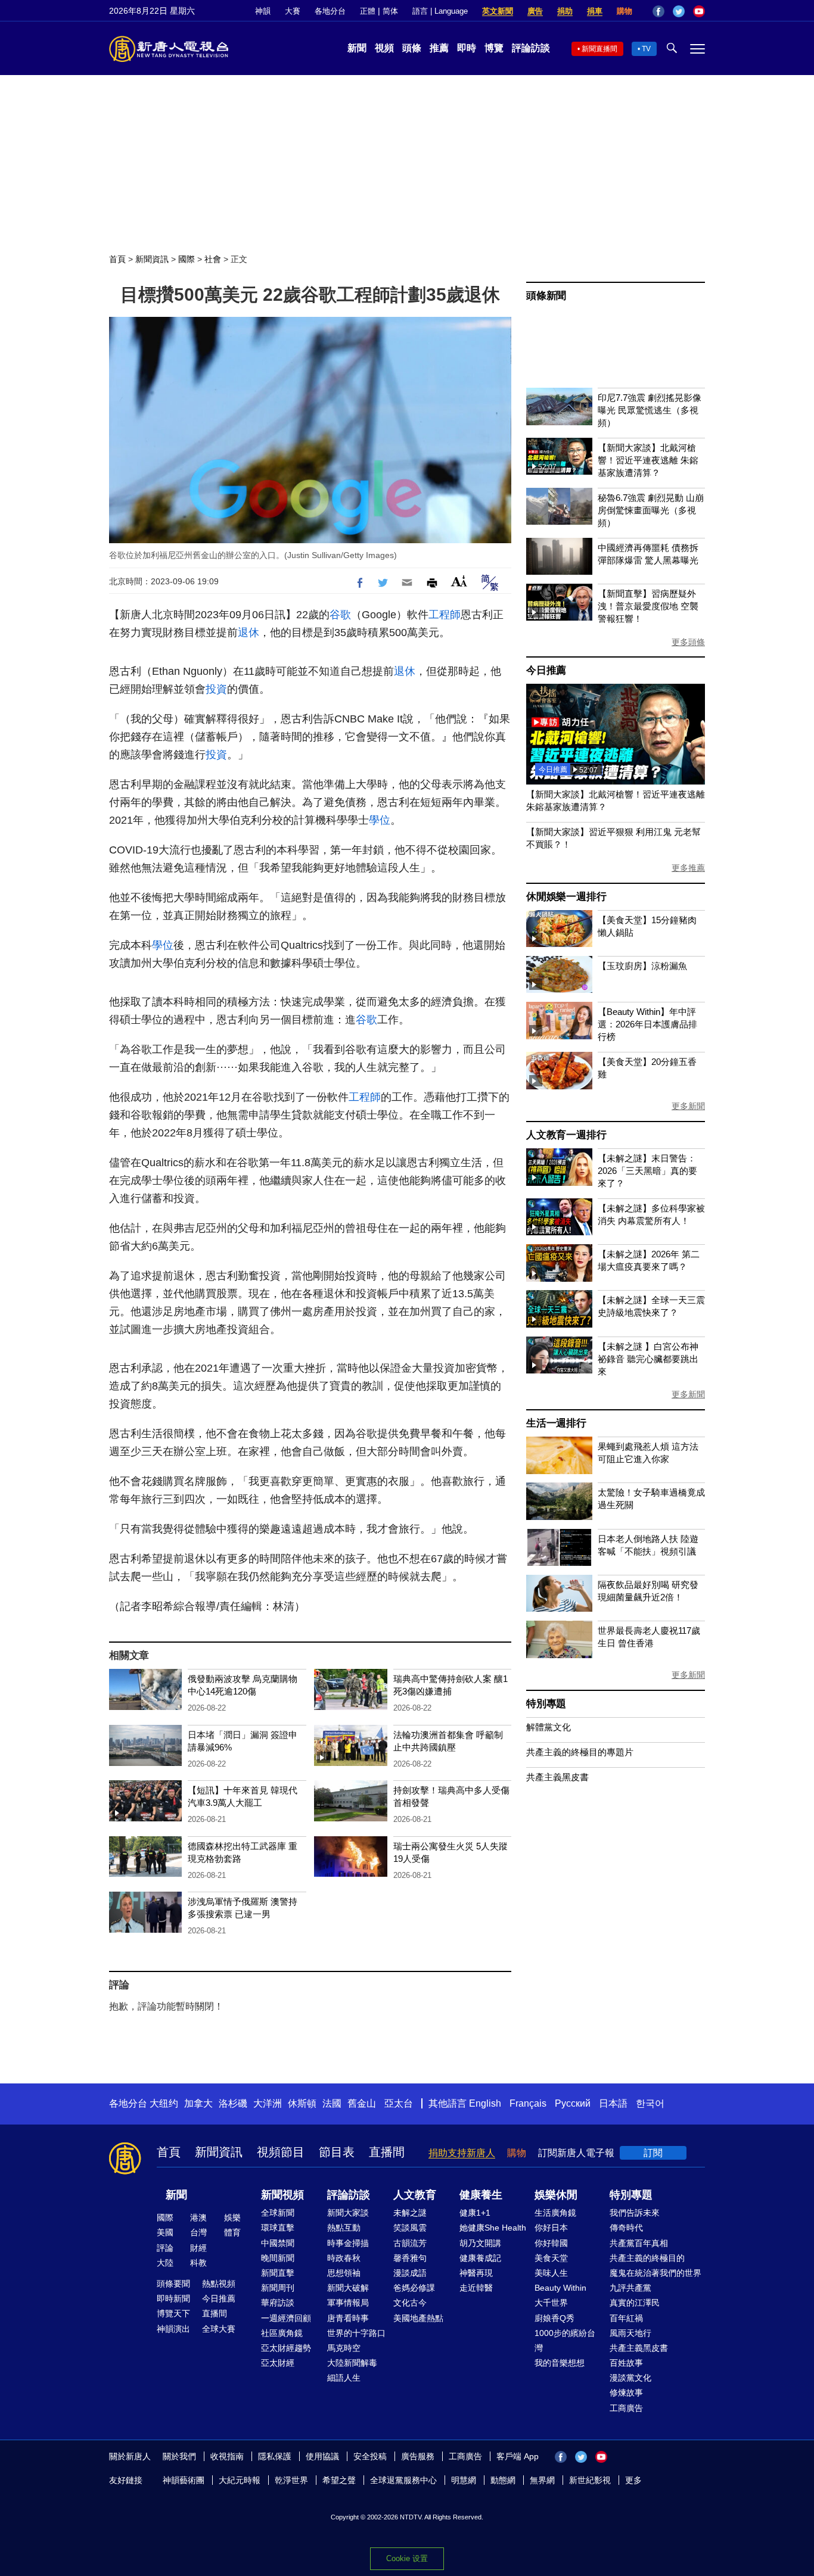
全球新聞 (278, 2213)
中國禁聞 (278, 2243)
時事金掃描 (348, 2243)
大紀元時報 (240, 2480)
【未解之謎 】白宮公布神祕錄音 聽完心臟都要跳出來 (648, 1359)
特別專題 (546, 1704)
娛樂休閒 (556, 2195)
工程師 (445, 615)
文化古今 (410, 2303)
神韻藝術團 (184, 2480)
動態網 (503, 2480)
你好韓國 (551, 2243)
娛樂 (232, 2217)
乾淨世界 (291, 2480)
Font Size (459, 581)
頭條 (412, 48)
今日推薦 (546, 670)
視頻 (384, 48)
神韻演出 (173, 2329)
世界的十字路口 (356, 2333)
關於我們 (179, 2456)
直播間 (387, 2152)
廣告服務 (418, 2456)
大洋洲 (268, 2103)
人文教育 (415, 2195)
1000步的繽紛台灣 (565, 2340)
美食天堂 (551, 2258)
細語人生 (344, 2378)
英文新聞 (498, 11)
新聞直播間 (599, 49)
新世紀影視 (590, 2480)
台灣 (198, 2232)
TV (646, 49)
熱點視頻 (219, 2284)
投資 (216, 689)
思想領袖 (344, 2273)
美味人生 (551, 2273)
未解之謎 (410, 2213)
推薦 (439, 48)
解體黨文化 (549, 1727)
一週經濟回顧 (286, 2318)
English (485, 2103)
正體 (368, 11)
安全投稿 (370, 2456)
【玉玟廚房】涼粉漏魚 (642, 966)
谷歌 (340, 615)
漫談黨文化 (630, 2378)
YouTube (699, 11)
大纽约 (164, 2103)
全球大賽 (219, 2329)
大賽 (293, 11)
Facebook (658, 11)
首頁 (117, 259)
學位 (380, 820)
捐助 (565, 11)
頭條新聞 (546, 296)
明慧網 (464, 2480)
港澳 (198, 2217)
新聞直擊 (278, 2273)
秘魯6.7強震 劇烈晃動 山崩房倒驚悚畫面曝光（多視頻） (651, 510)
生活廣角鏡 (555, 2213)
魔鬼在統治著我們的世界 (655, 2273)
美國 (165, 2232)
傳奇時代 (626, 2228)
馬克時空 (344, 2348)
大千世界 (551, 2303)
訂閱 (653, 2153)
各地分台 (330, 11)
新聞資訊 (152, 259)
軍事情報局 (348, 2303)
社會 (213, 259)
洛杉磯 (233, 2103)
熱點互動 (344, 2228)
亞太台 (399, 2103)
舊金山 (362, 2103)
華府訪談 (278, 2303)
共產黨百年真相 (639, 2243)
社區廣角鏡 (282, 2333)
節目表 (337, 2152)
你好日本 (551, 2228)
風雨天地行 (630, 2333)
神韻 (263, 11)
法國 (332, 2103)
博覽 (494, 48)
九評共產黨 (630, 2288)
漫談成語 (410, 2273)
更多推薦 (688, 868)
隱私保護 (275, 2456)
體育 (232, 2232)
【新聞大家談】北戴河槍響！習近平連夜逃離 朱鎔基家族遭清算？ (648, 460)
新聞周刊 (278, 2288)
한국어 (650, 2103)
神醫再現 (476, 2273)
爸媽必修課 (414, 2288)
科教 (198, 2263)
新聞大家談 (348, 2213)
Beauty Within (560, 2288)
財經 (198, 2248)
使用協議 (322, 2456)
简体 (390, 11)
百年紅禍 (626, 2318)
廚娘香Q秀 (554, 2318)
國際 (187, 259)
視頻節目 (281, 2152)
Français (528, 2103)
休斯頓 (302, 2103)
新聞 (357, 48)
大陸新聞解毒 (352, 2363)
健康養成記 (480, 2258)
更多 (633, 2480)
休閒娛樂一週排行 (566, 897)
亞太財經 (278, 2363)
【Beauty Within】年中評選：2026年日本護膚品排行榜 (647, 1024)
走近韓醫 (476, 2288)
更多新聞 (688, 1106)
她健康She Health (493, 2228)
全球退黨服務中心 (403, 2480)
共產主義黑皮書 (557, 1777)
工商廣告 (626, 2408)
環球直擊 (278, 2228)
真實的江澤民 (635, 2303)
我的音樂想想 (560, 2363)
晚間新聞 (278, 2258)
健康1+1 (475, 2213)
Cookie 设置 (407, 2558)
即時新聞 (173, 2298)
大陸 (165, 2263)
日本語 (613, 2103)
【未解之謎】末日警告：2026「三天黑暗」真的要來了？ (647, 1171)
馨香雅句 (410, 2258)
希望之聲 (339, 2480)
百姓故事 (626, 2363)
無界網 (542, 2480)
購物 (625, 11)
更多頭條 (688, 642)
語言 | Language (440, 11)
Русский (573, 2103)
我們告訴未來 (635, 2213)
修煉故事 (626, 2393)
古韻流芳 (410, 2243)
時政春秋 (344, 2258)
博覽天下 (173, 2313)
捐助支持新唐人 (462, 2153)
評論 (165, 2248)
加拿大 (198, 2103)
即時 (467, 48)
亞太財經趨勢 (286, 2348)
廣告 (535, 11)
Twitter (679, 11)
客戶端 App (518, 2456)
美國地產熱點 (418, 2318)
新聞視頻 (282, 2195)
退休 (248, 633)
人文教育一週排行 (566, 1135)
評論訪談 (531, 48)
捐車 (595, 11)
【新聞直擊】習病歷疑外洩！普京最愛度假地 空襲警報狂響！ (648, 606)
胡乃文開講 (480, 2243)
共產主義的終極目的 (647, 2258)
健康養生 (481, 2195)
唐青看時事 (348, 2318)
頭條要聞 (173, 2284)
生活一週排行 (556, 1423)
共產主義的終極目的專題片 (580, 1752)
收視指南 (227, 2456)
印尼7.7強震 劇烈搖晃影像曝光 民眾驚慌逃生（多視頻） (650, 410)
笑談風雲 (410, 2228)
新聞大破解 (348, 2288)
